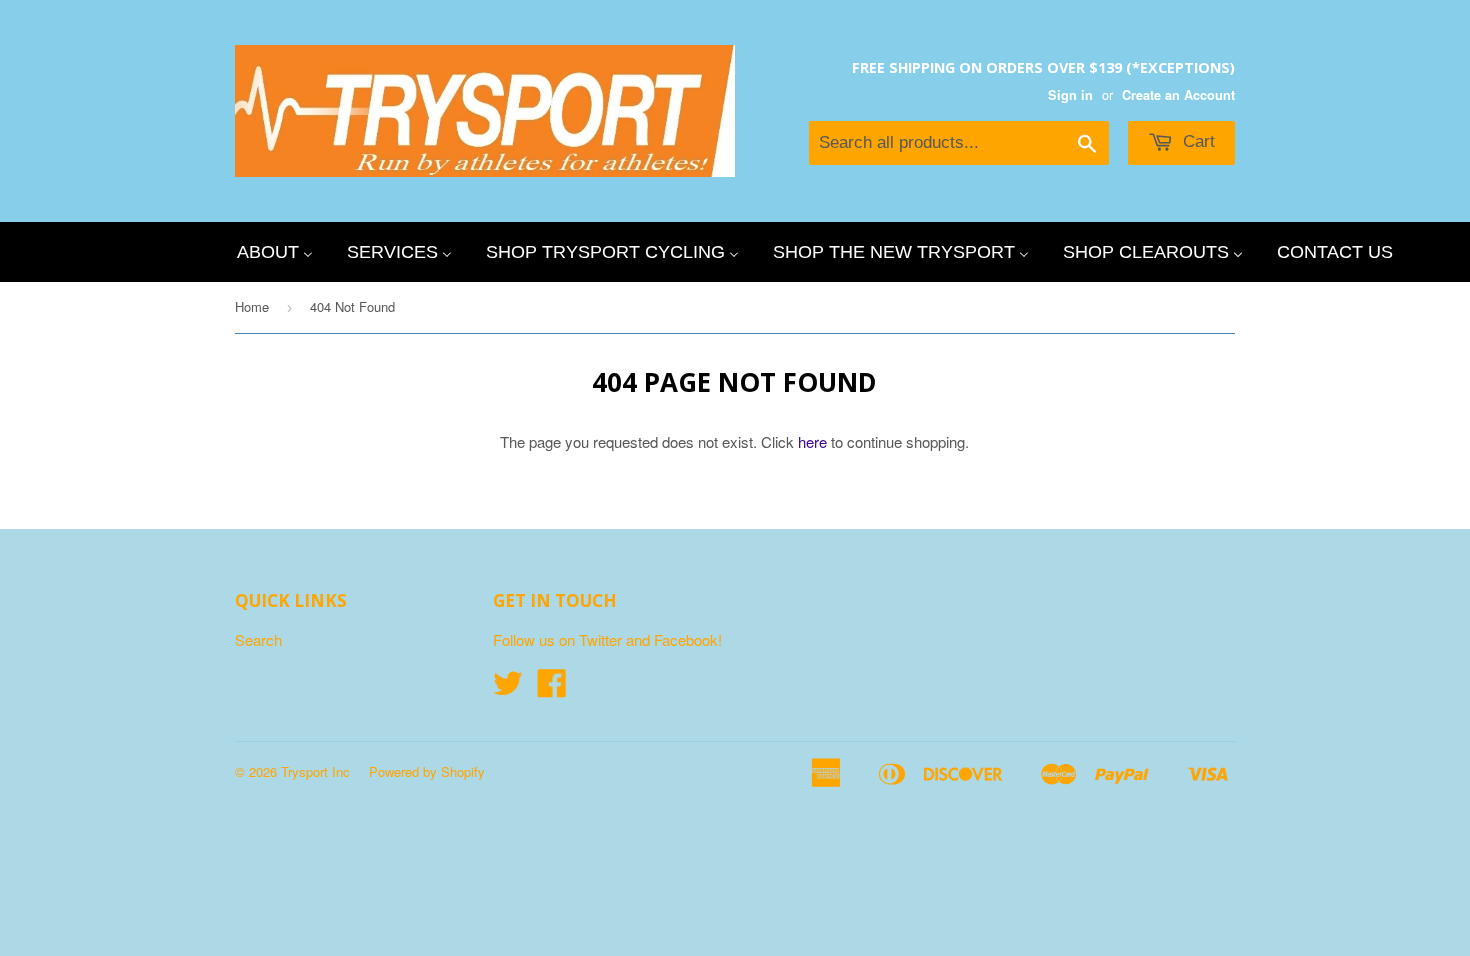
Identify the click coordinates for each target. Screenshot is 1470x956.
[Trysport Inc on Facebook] (552, 688)
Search (258, 639)
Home (252, 306)
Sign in (1070, 95)
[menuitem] (275, 252)
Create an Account (1178, 95)
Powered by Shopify (427, 771)
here (812, 441)
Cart (1196, 141)
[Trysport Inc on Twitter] (508, 688)
